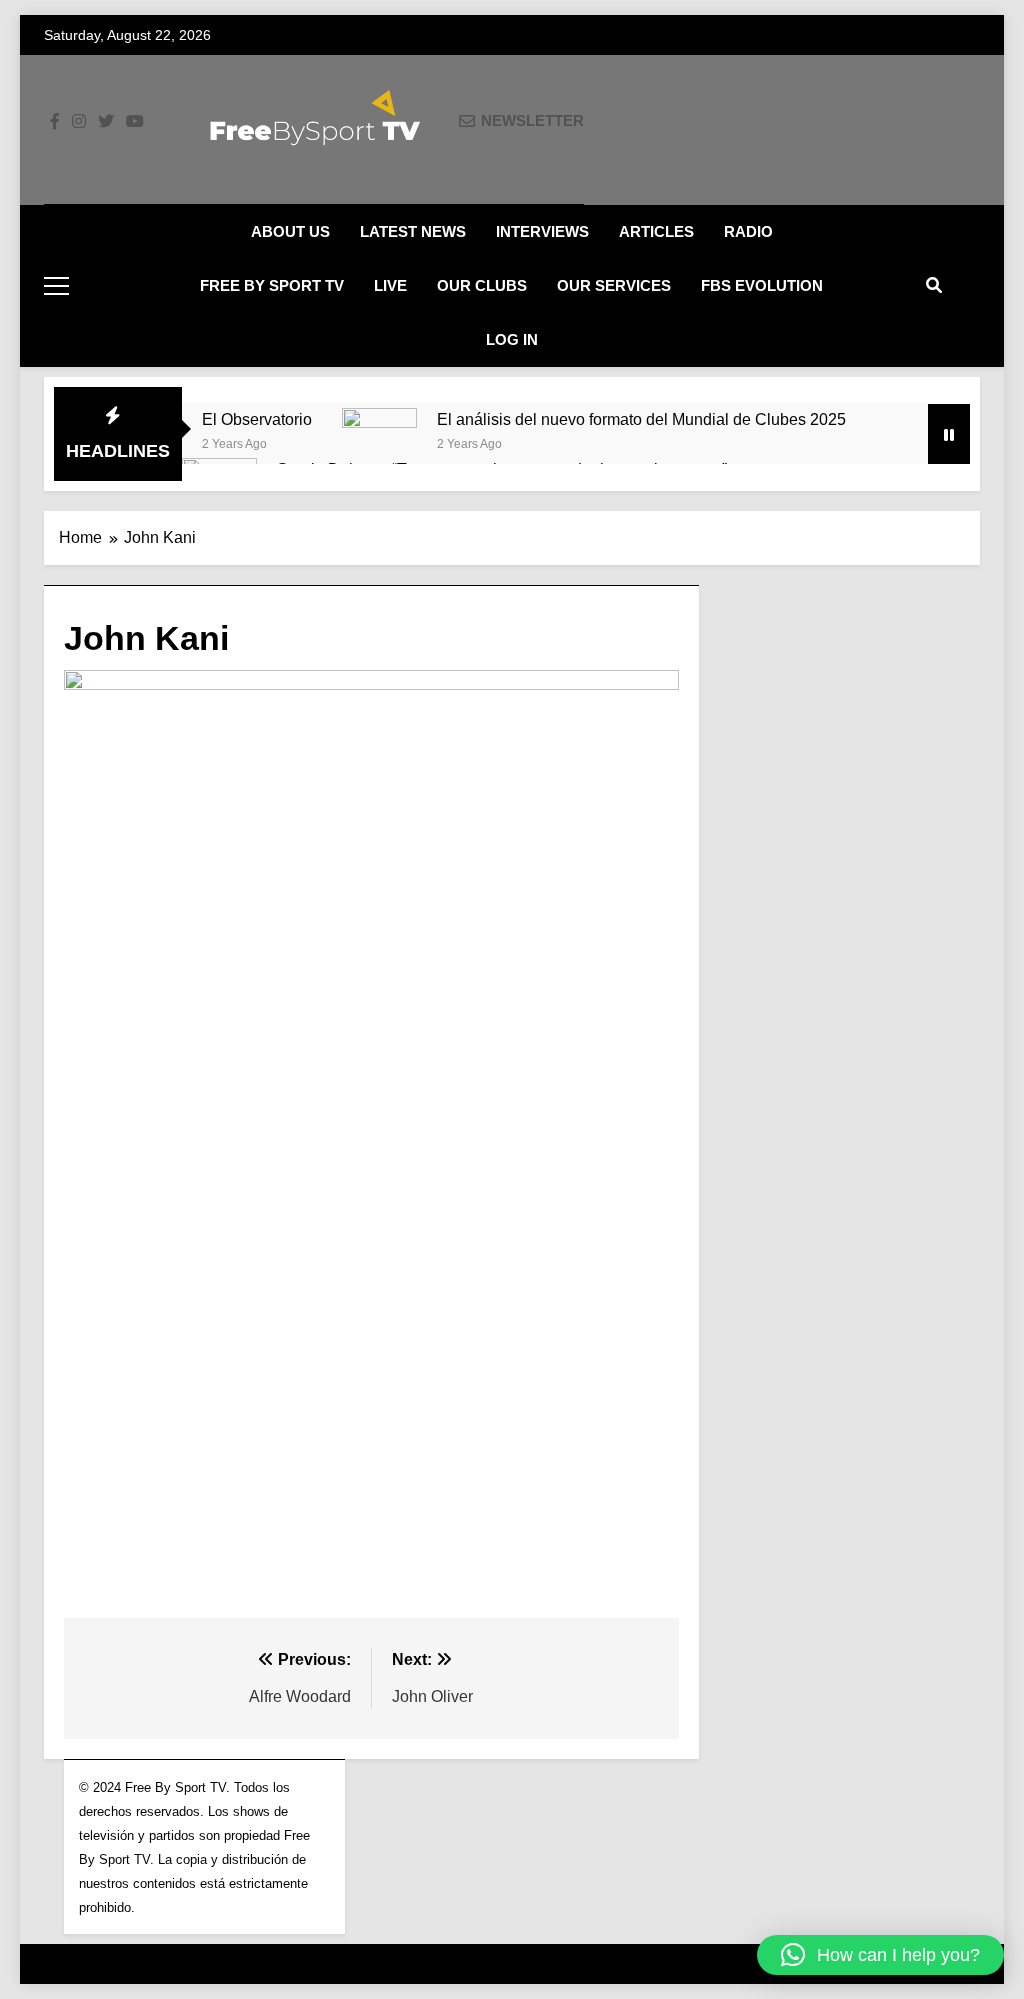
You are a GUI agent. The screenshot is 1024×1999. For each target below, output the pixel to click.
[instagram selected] (79, 122)
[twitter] (106, 122)
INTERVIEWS (542, 231)
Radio (748, 231)
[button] (880, 1955)
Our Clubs (482, 285)
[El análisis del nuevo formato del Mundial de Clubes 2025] (379, 445)
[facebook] (55, 122)
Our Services (614, 285)
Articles (656, 231)
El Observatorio (257, 419)
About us (290, 231)
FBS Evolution (762, 285)
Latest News (413, 231)
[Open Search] (934, 285)
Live (390, 285)
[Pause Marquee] (949, 434)
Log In (512, 339)
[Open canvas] (56, 286)
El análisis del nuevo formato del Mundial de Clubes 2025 (641, 419)
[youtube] (135, 122)
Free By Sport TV (272, 285)
